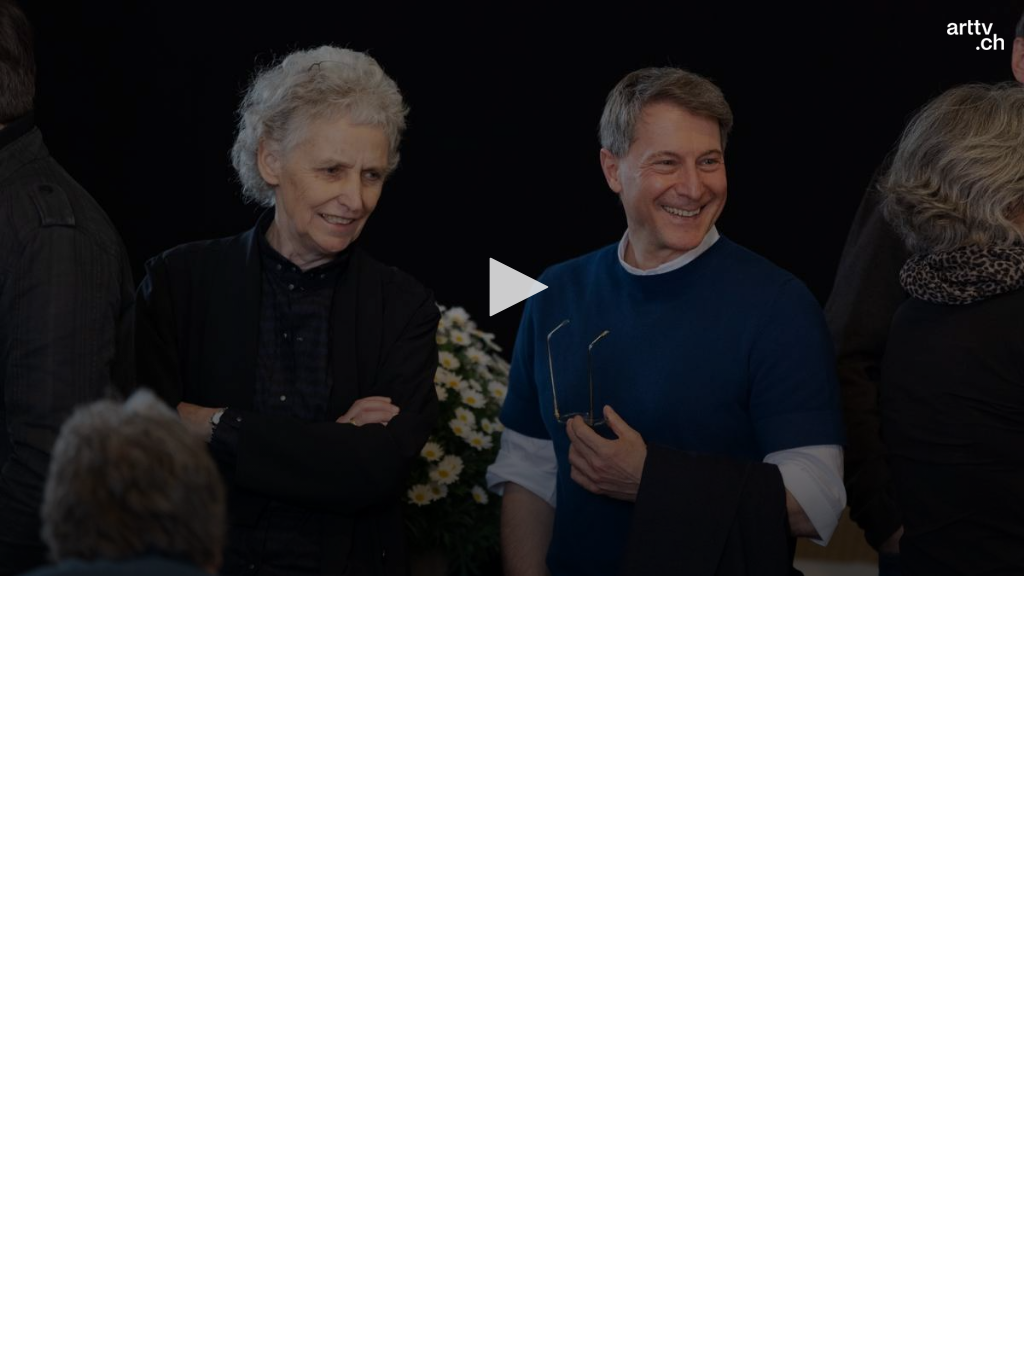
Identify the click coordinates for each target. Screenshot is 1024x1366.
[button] (512, 287)
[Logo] (975, 35)
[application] (512, 288)
